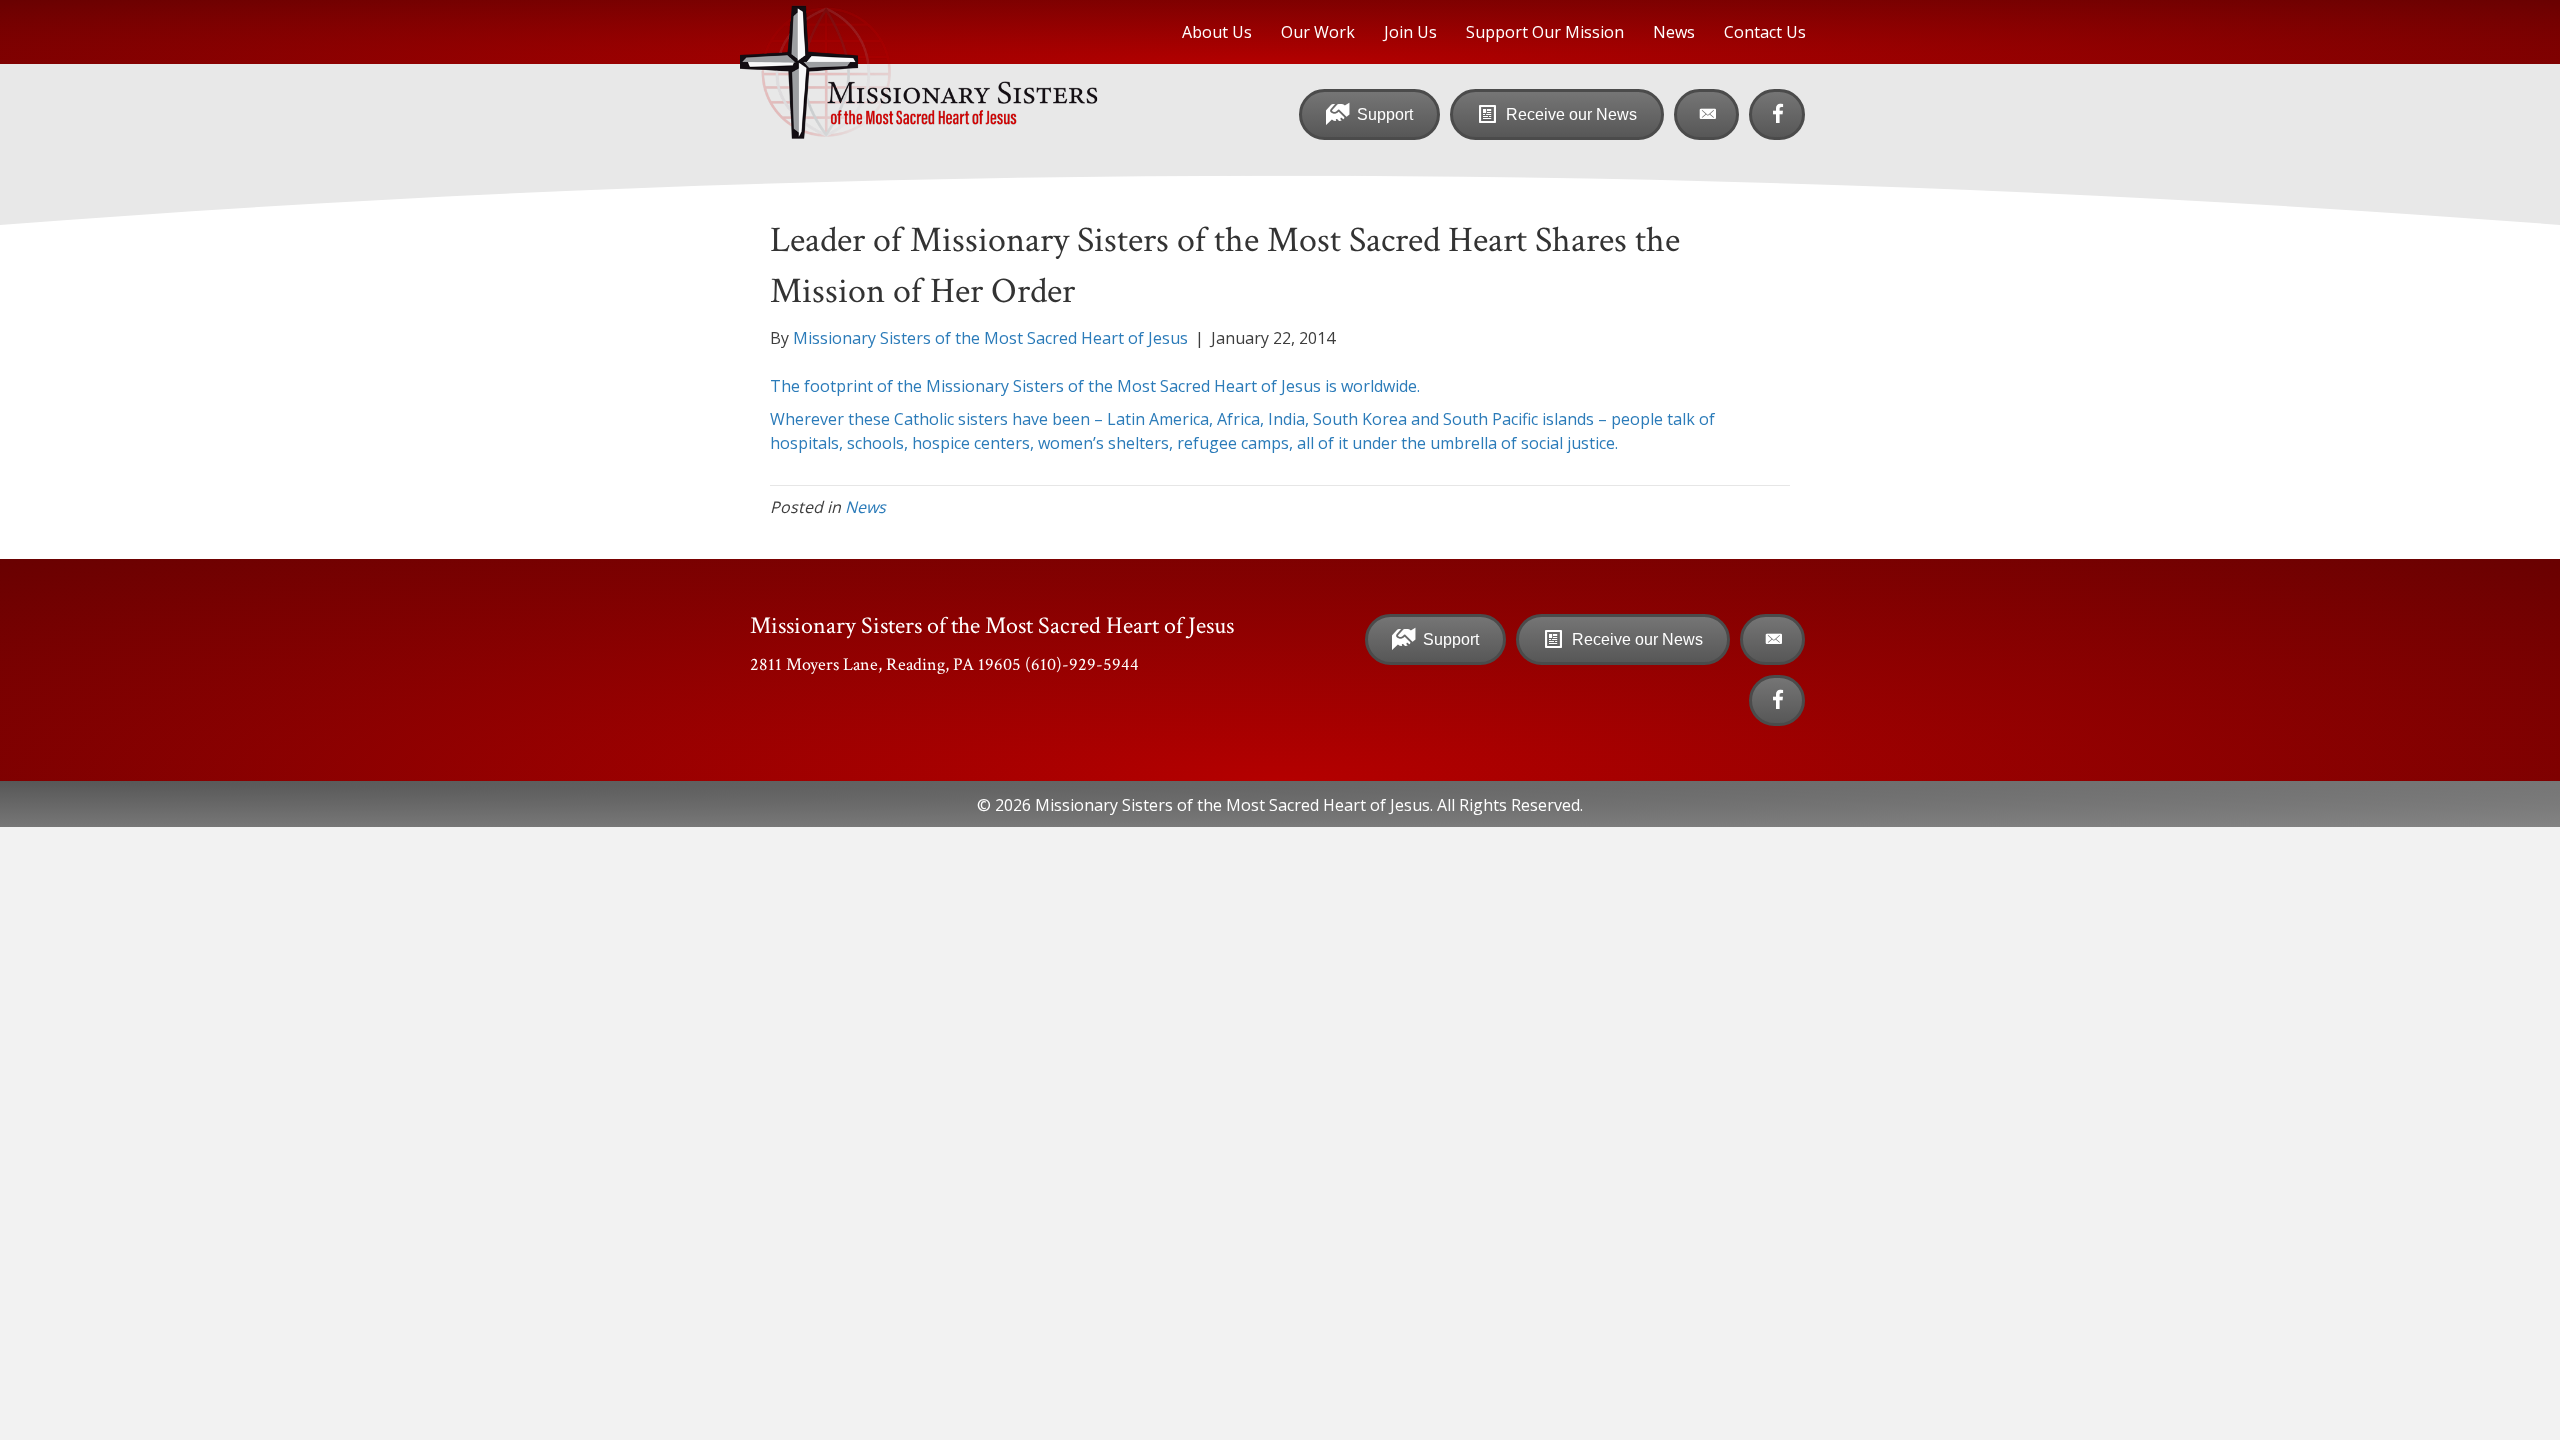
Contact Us (1765, 32)
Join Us (1410, 32)
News (1674, 32)
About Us (1217, 32)
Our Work (1318, 32)
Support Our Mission (1545, 32)
